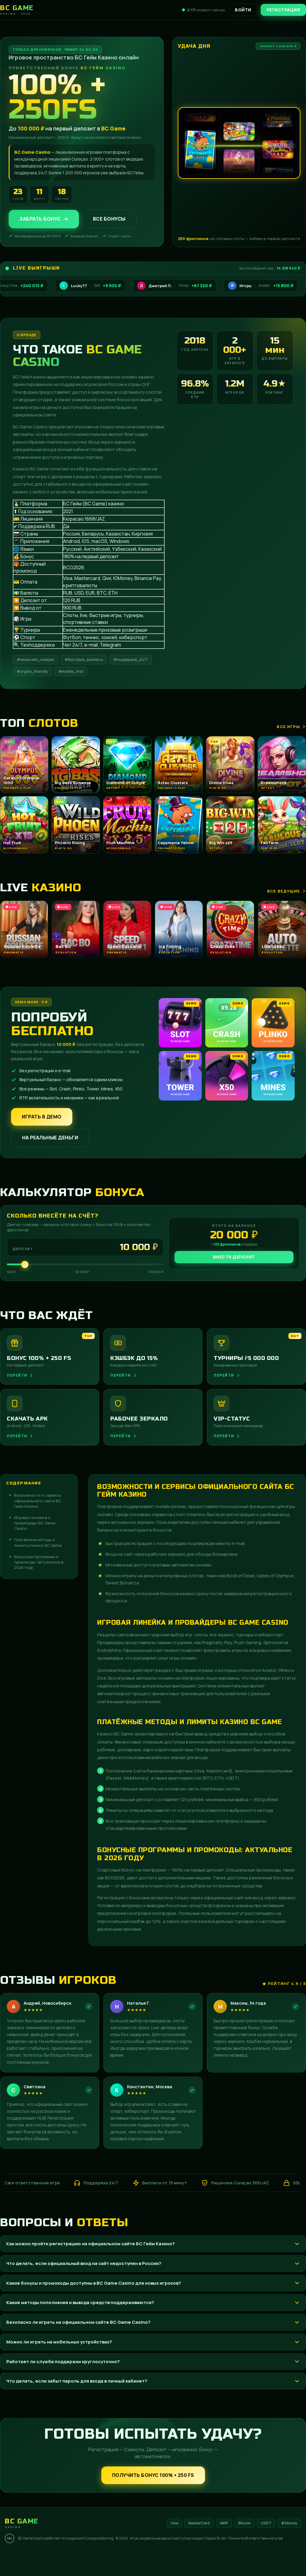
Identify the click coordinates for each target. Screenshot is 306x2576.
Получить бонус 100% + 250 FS (153, 2475)
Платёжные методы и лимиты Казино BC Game (38, 1542)
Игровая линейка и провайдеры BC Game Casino (35, 1523)
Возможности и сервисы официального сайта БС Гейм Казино (38, 1501)
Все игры (288, 727)
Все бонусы (109, 219)
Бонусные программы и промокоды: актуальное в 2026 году (39, 1562)
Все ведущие (284, 891)
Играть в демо (42, 1117)
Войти (243, 10)
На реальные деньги (50, 1138)
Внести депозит (234, 1257)
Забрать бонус (40, 219)
